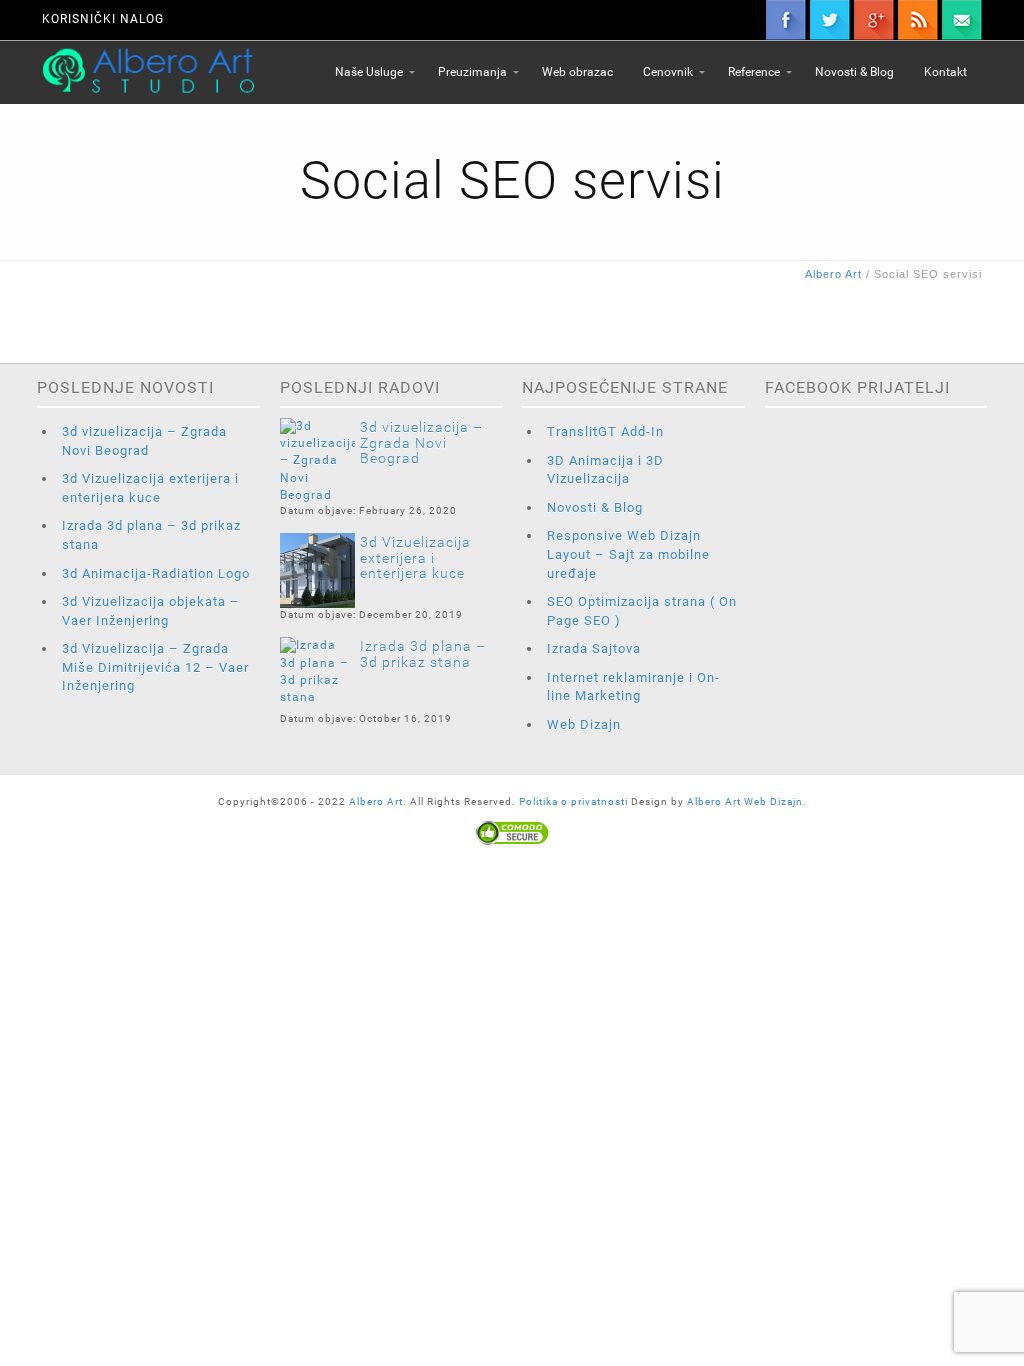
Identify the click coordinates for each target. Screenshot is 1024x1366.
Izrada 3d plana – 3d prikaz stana (423, 653)
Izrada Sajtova (594, 648)
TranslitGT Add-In (605, 431)
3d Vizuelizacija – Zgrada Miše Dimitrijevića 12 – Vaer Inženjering (155, 667)
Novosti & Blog (595, 507)
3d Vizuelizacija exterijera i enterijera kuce (415, 557)
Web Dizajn (584, 724)
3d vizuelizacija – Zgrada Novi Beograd (421, 442)
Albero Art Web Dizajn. (747, 801)
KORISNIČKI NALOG (103, 19)
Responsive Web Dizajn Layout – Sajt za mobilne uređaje (628, 554)
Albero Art (376, 801)
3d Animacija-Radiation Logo (156, 573)
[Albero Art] (148, 69)
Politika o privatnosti (575, 801)
